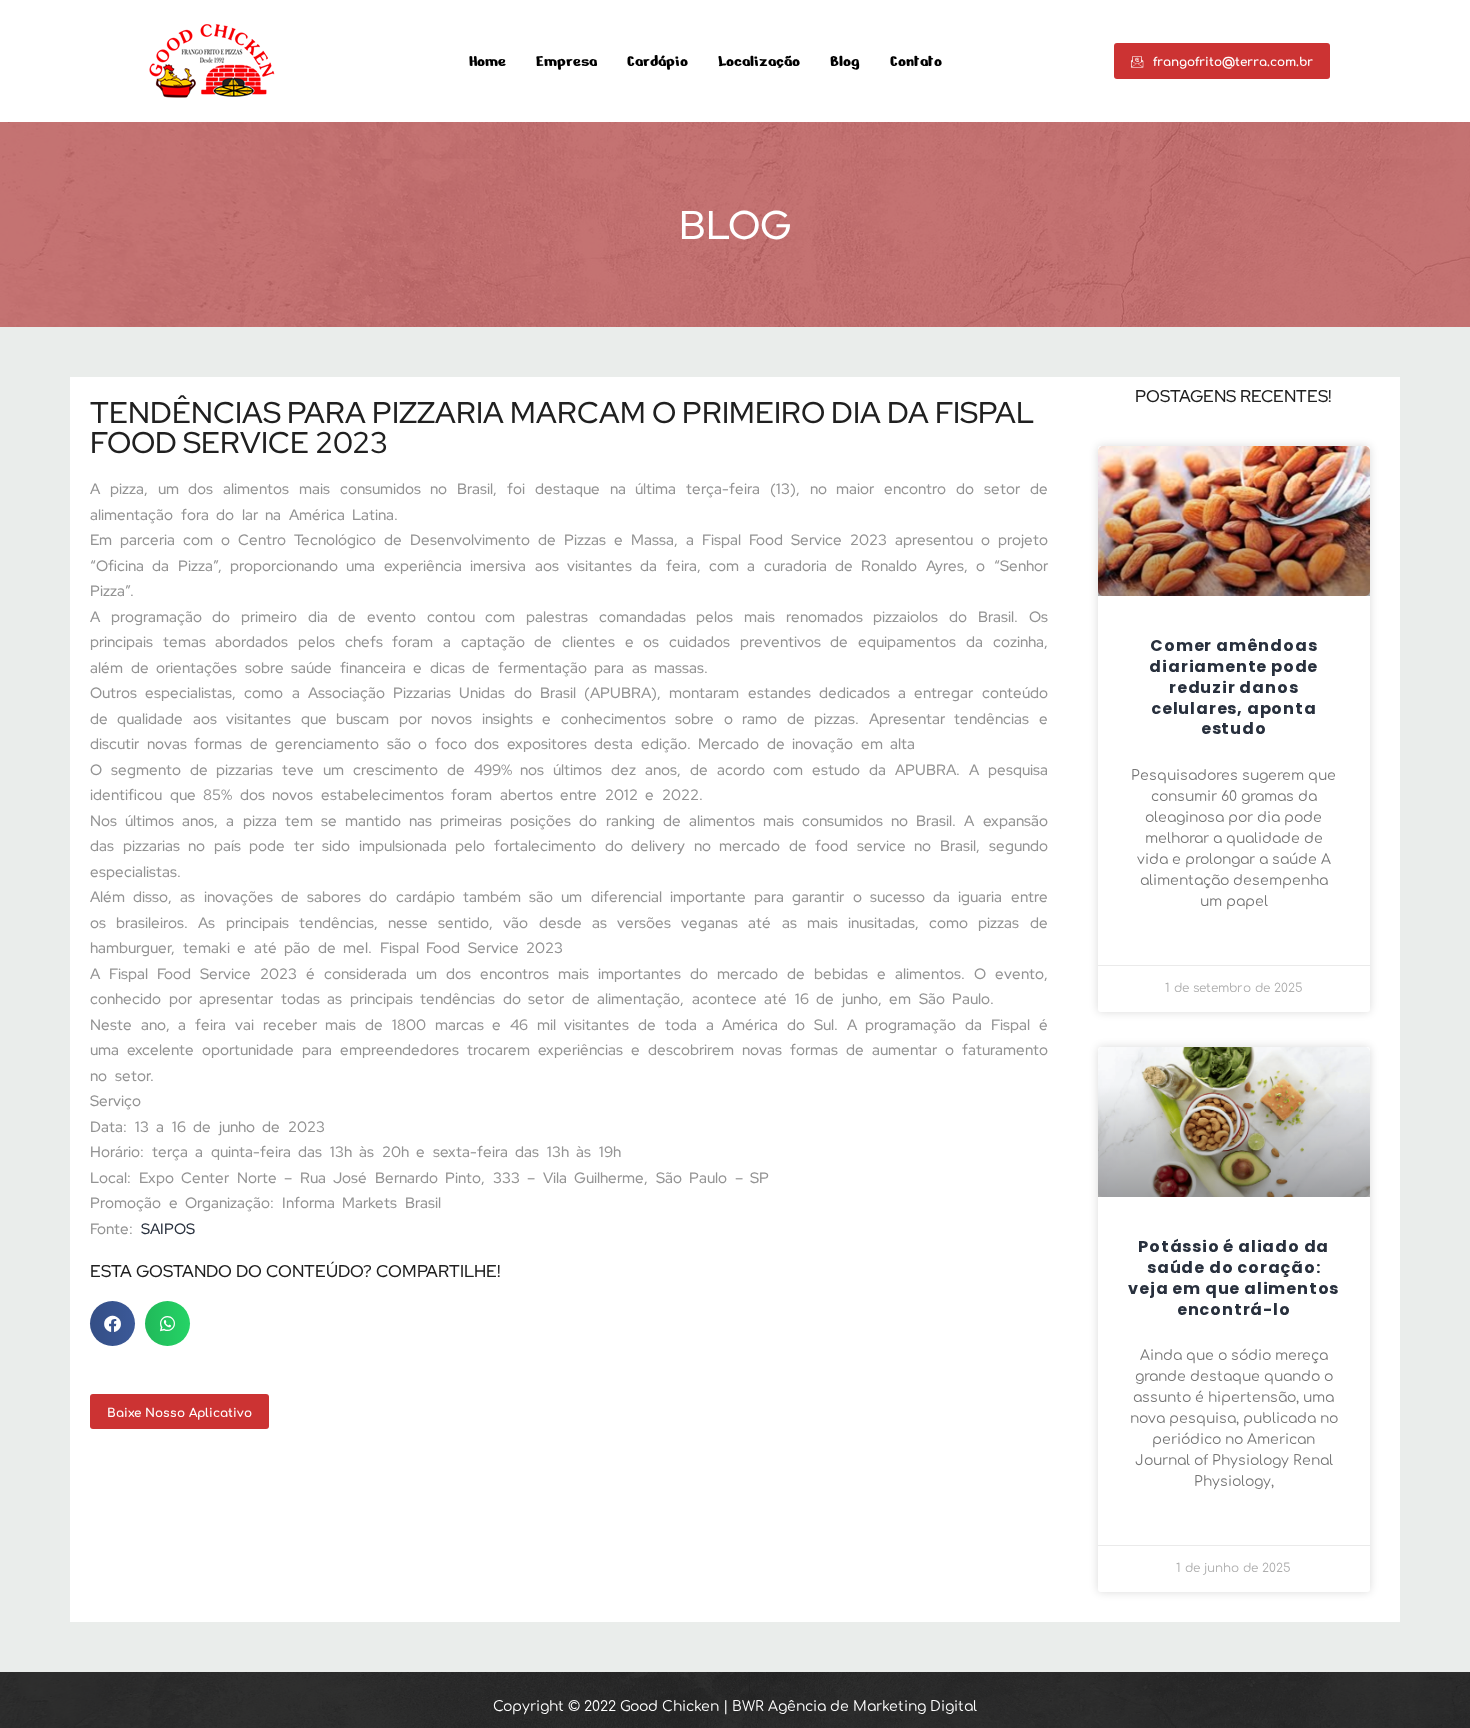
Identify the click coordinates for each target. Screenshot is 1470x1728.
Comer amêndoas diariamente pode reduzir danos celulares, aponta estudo (1233, 687)
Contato (916, 61)
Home (487, 61)
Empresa (566, 61)
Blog (845, 61)
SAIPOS (168, 1229)
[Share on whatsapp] (167, 1323)
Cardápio (657, 61)
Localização (759, 61)
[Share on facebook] (112, 1323)
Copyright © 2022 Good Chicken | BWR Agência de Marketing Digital (735, 1706)
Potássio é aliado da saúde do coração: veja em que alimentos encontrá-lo (1233, 1277)
